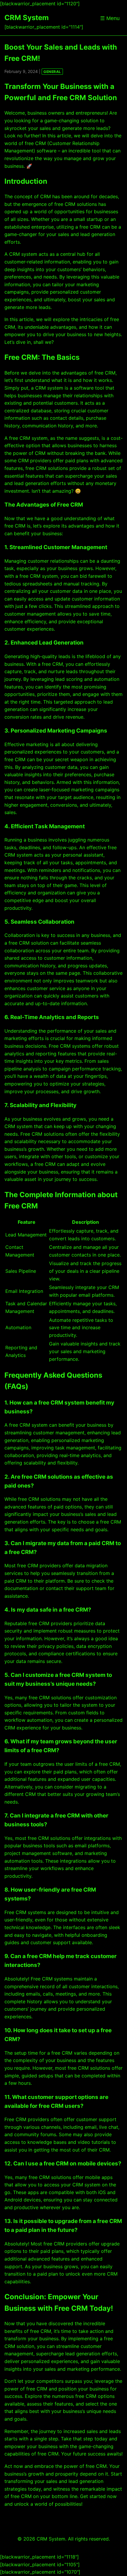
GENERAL (52, 72)
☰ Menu (110, 18)
